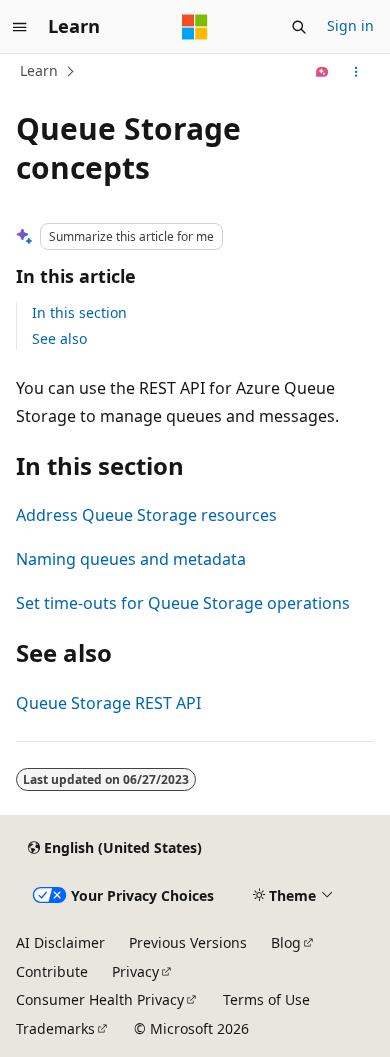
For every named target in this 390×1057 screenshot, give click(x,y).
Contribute (52, 971)
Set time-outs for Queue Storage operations (183, 603)
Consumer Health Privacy (100, 999)
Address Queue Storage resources (146, 515)
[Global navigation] (20, 27)
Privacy (135, 971)
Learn (39, 70)
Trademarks (55, 1028)
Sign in (350, 25)
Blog (286, 942)
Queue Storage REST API (108, 703)
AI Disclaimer (60, 942)
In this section (79, 312)
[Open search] (299, 27)
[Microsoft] (195, 27)
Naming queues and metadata (131, 559)
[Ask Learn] (322, 72)
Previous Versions (188, 942)
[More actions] (356, 72)
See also (59, 338)
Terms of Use (266, 999)
